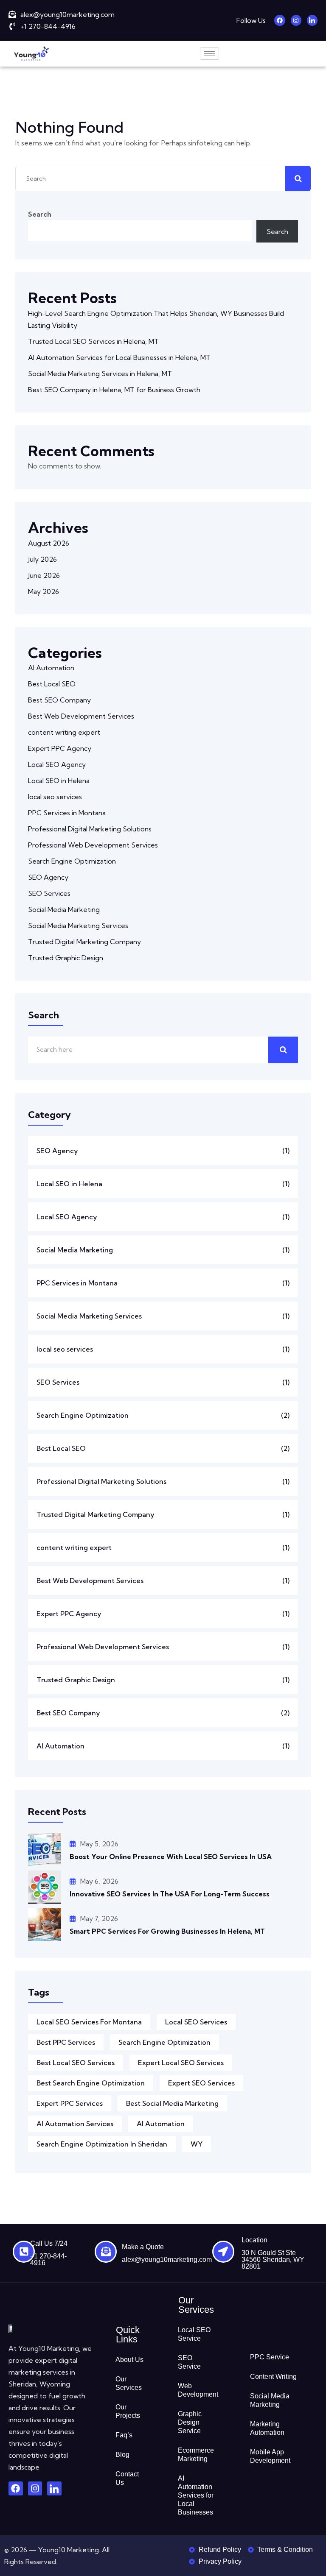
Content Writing (273, 2377)
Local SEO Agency (57, 764)
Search (40, 214)
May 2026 (44, 591)
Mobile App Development (270, 2456)
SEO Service (189, 2362)
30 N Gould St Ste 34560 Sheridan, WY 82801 (273, 2260)
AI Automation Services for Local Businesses (196, 2495)
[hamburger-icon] (209, 54)
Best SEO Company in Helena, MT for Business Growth (115, 390)
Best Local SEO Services (76, 2063)
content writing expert (64, 732)
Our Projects (128, 2411)
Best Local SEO (52, 684)
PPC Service (270, 2357)
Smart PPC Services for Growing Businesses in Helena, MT (168, 1931)
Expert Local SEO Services (181, 2063)
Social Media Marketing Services (78, 926)
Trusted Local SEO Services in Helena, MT (94, 341)
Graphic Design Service (190, 2422)
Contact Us (127, 2478)
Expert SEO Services (201, 2083)
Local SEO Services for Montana (89, 2022)
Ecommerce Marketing (196, 2455)
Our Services (129, 2383)
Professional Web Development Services (93, 845)
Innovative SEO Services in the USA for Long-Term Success (170, 1894)
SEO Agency (48, 877)
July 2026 (42, 559)
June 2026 (44, 575)
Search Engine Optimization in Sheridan (102, 2144)
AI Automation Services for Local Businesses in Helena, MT (119, 357)
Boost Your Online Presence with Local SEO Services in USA (171, 1857)
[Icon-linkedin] (312, 20)
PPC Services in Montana (67, 813)
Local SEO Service (194, 2334)
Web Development (198, 2390)
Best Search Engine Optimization (91, 2083)
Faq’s (124, 2435)
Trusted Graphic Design (66, 958)
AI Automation (51, 668)
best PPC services (66, 2042)
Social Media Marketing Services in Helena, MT (101, 374)
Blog (122, 2455)
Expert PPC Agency (60, 748)
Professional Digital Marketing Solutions (90, 829)
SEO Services (49, 893)
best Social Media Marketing (172, 2103)
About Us (129, 2360)
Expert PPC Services (70, 2103)
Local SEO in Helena (59, 781)
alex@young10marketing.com (167, 2260)
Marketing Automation (267, 2428)
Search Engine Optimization (72, 861)
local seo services (55, 797)
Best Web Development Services (81, 716)
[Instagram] (296, 20)
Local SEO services (196, 2022)
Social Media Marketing (64, 909)
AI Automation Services (75, 2124)
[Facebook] (280, 20)
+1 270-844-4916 (48, 2260)
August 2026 (49, 543)
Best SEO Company (59, 700)
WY (197, 2144)
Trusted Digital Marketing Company (84, 942)
